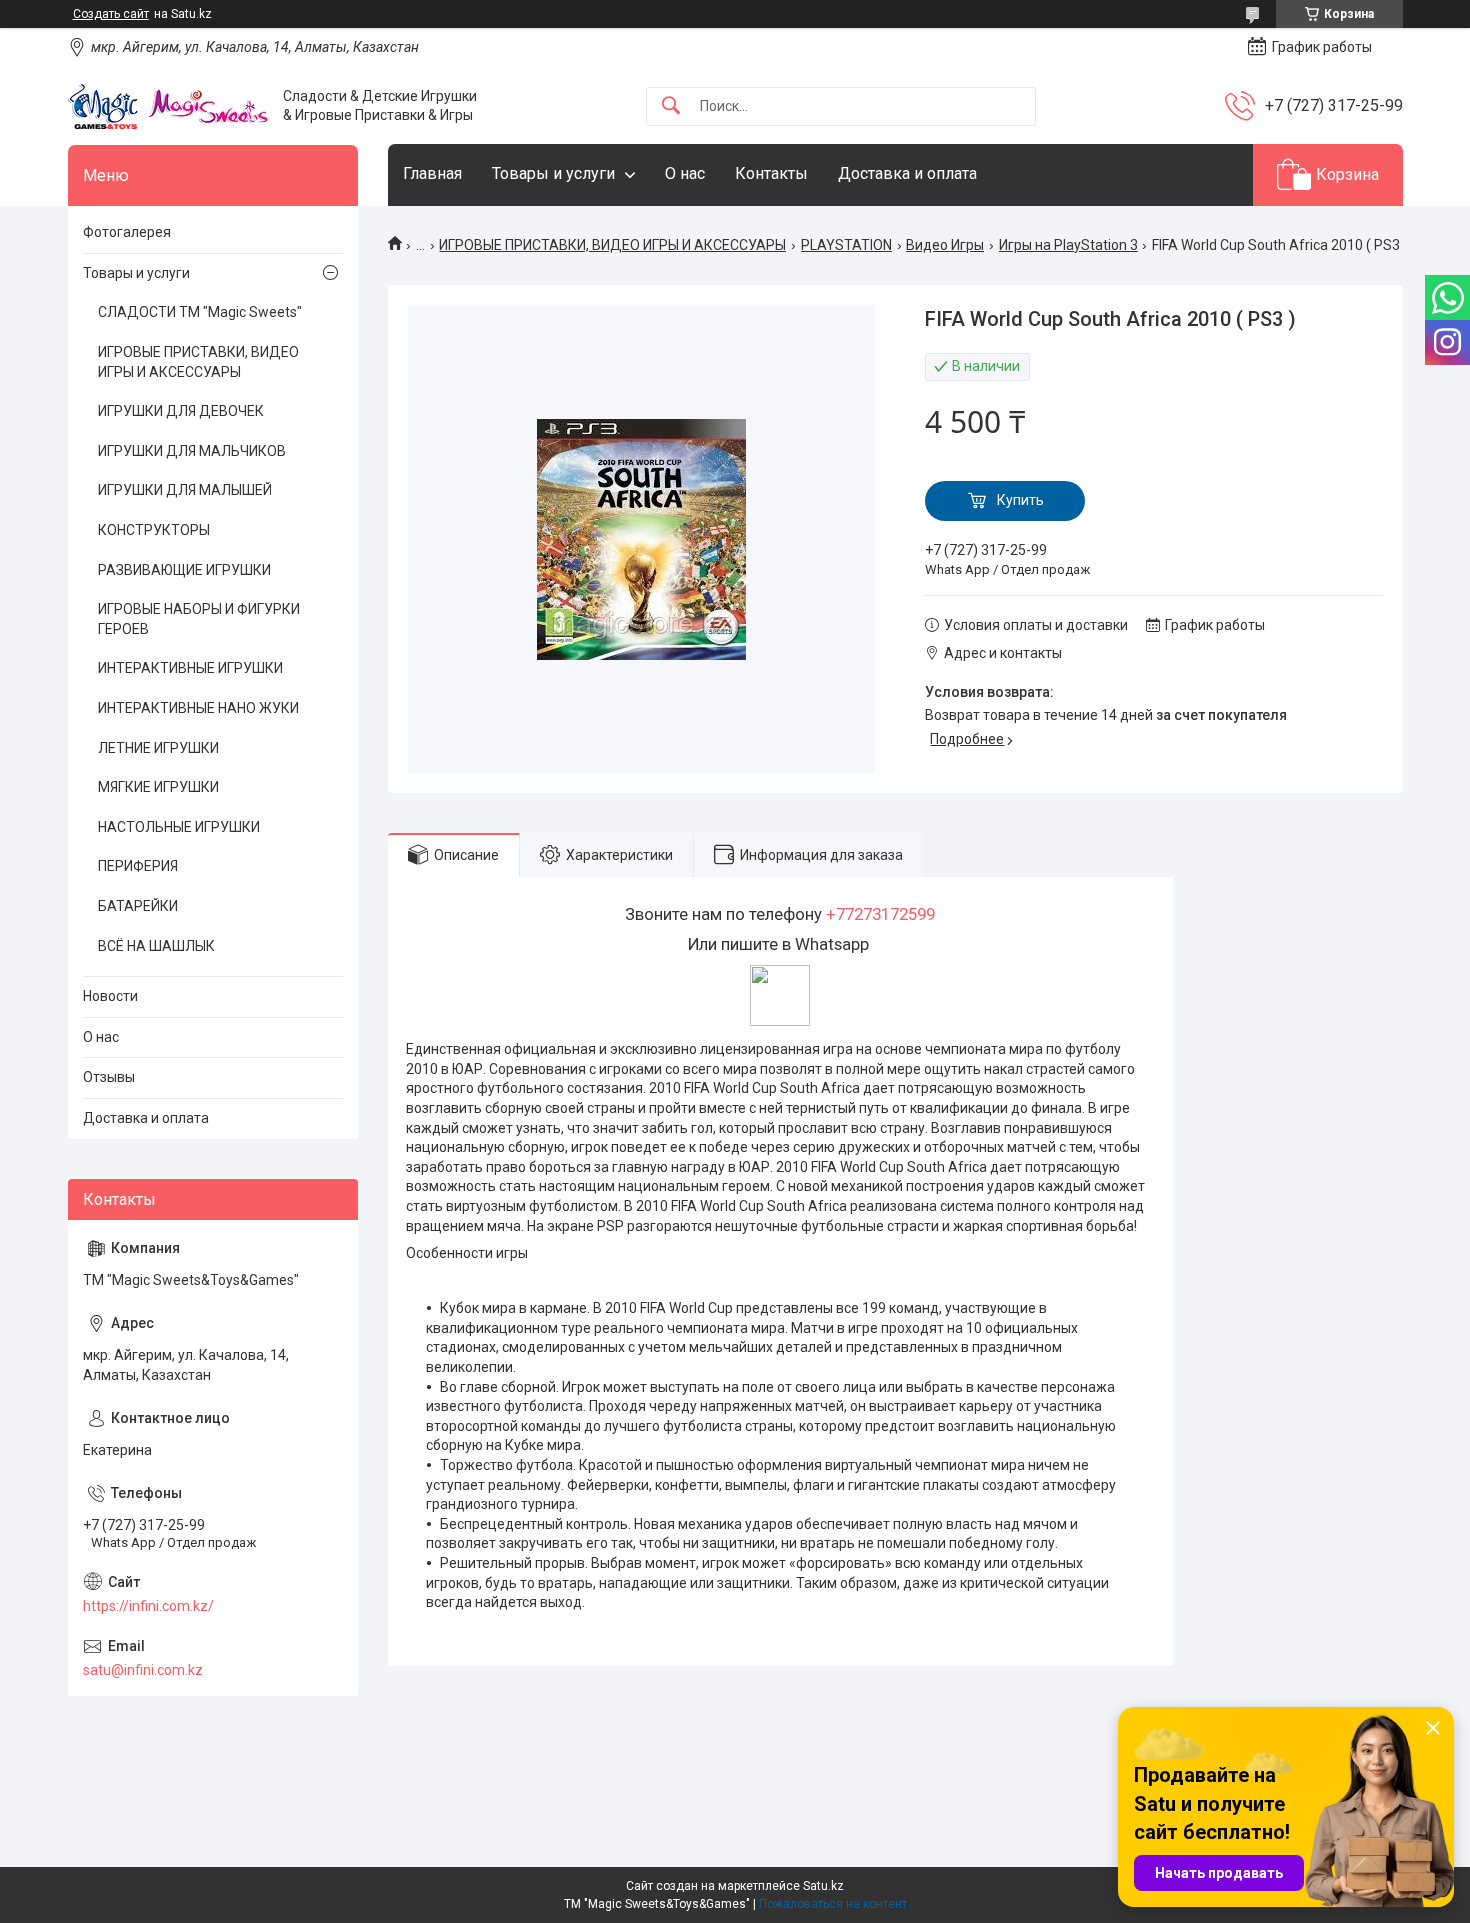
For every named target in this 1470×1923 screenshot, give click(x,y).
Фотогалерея (127, 232)
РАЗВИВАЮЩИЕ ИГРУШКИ (184, 570)
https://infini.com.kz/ (148, 1606)
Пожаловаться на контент (833, 1904)
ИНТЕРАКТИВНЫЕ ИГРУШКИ (190, 668)
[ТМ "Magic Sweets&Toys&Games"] (168, 106)
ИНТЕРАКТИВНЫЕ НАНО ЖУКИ (198, 708)
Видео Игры (945, 245)
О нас (685, 173)
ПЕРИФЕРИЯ (138, 866)
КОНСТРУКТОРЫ (154, 530)
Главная (432, 173)
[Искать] (671, 106)
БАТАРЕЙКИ (138, 906)
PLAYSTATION (846, 245)
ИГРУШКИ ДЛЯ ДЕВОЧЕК (181, 411)
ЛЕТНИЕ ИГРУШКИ (158, 748)
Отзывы (109, 1077)
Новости (110, 996)
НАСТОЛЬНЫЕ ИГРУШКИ (179, 827)
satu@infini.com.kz (143, 1670)
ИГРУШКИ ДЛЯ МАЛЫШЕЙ (185, 490)
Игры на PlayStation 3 (1068, 245)
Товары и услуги (553, 173)
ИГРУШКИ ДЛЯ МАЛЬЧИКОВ (192, 451)
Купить (1020, 500)
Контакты (771, 173)
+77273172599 (880, 914)
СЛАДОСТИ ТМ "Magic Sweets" (200, 312)
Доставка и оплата (907, 173)
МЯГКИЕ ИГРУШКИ (158, 787)
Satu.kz (823, 1886)
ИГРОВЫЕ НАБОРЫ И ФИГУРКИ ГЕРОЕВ (199, 619)
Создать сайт (111, 14)
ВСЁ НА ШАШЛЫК (156, 946)
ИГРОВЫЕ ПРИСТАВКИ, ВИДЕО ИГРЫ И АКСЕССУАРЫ (612, 245)
